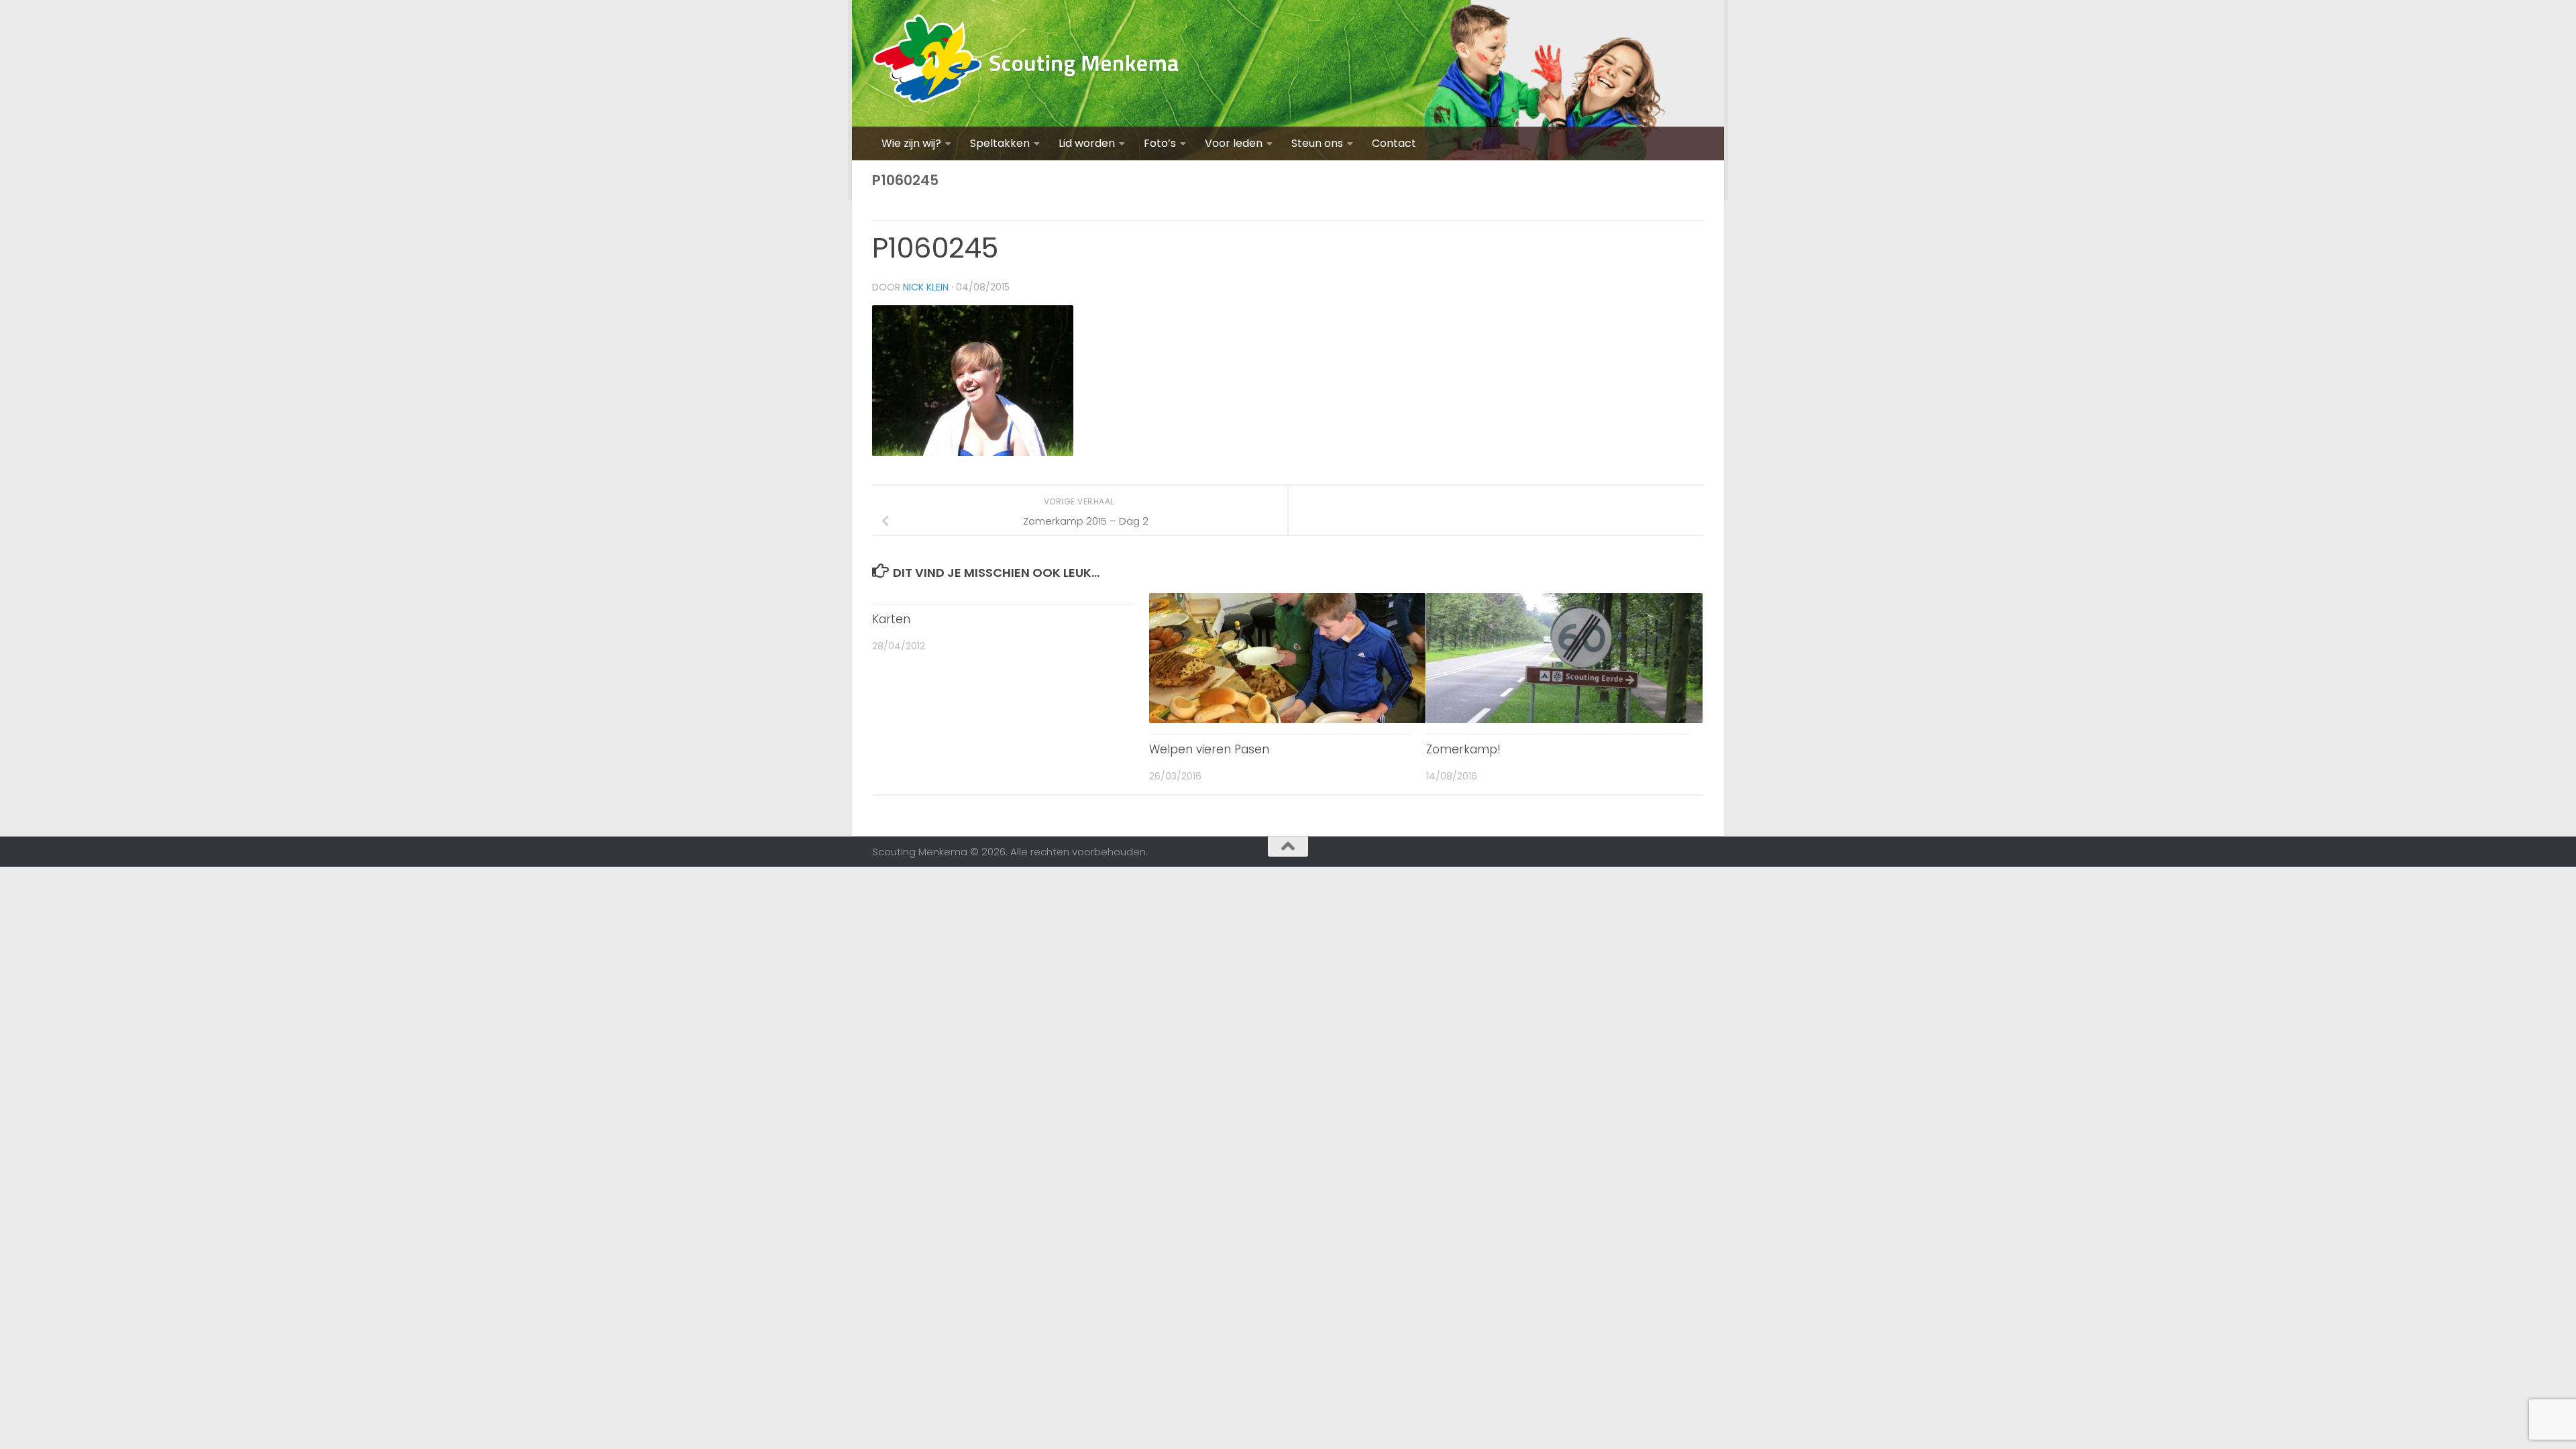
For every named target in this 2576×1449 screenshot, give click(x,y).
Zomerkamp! (1463, 749)
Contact (1394, 143)
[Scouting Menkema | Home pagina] (1026, 63)
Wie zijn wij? (911, 143)
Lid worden (1087, 143)
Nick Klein (926, 287)
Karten (891, 619)
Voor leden (1234, 143)
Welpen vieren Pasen (1209, 749)
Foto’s (1160, 143)
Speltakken (1000, 143)
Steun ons (1317, 143)
